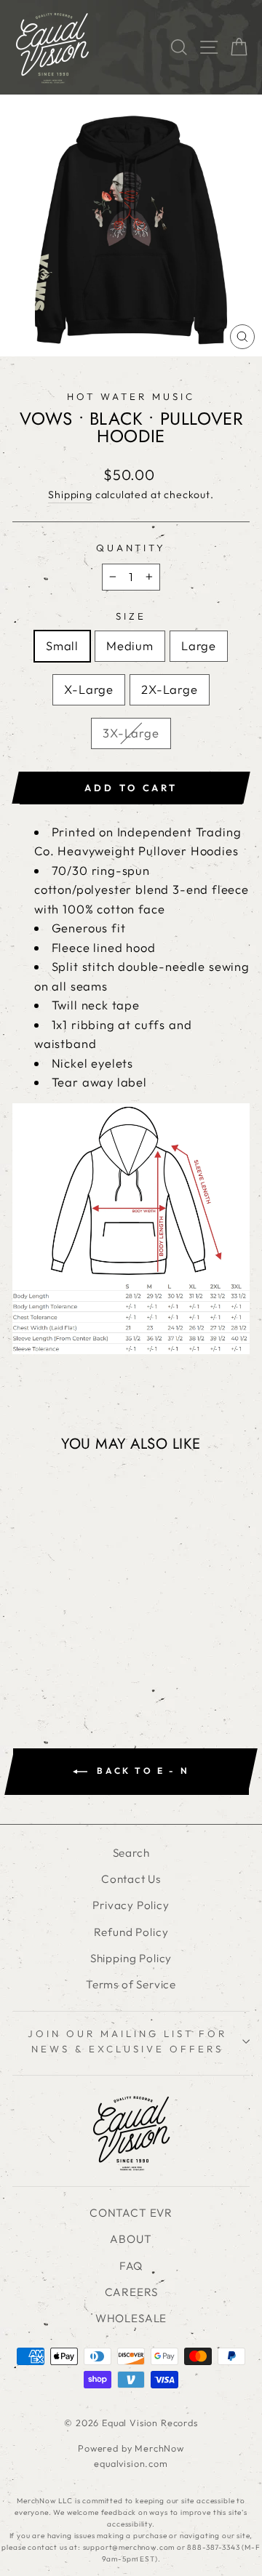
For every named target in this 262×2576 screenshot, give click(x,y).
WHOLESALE (131, 2318)
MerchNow (159, 2448)
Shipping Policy (131, 1958)
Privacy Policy (131, 1905)
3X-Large (131, 733)
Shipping (70, 495)
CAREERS (131, 2292)
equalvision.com (131, 2463)
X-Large (89, 689)
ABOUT (131, 2239)
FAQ (131, 2266)
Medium (130, 645)
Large (199, 645)
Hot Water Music (131, 396)
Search (131, 1853)
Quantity (131, 548)
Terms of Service (131, 1984)
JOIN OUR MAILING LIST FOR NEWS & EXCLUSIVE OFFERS (127, 2041)
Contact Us (131, 1879)
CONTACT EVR (131, 2213)
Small (62, 645)
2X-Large (170, 689)
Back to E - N (141, 1771)
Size (131, 616)
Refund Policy (131, 1932)
